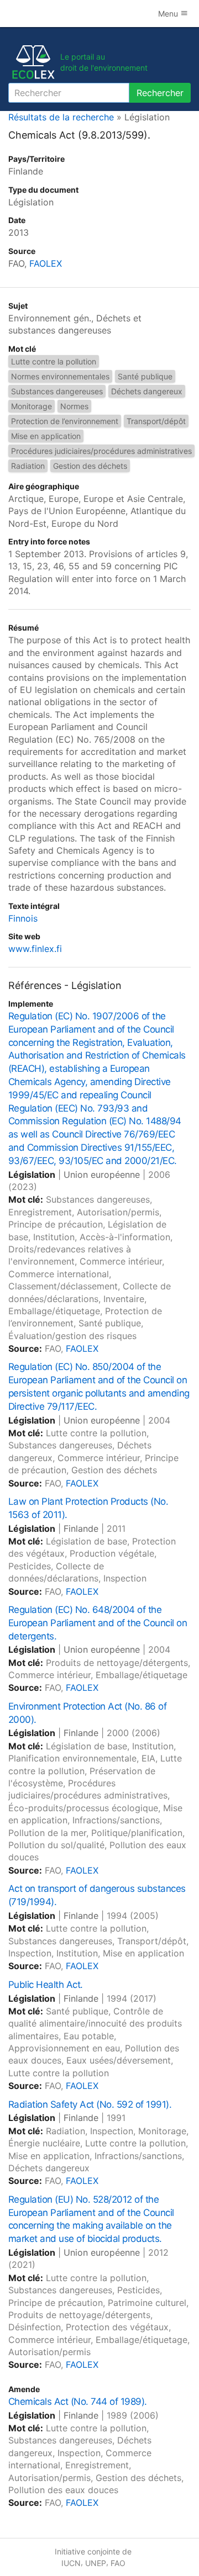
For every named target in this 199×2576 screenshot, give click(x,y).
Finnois (23, 918)
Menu (169, 14)
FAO (118, 2563)
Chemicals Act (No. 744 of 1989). (78, 2402)
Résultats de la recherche (61, 117)
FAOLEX (46, 263)
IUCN (71, 2563)
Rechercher (160, 93)
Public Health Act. (46, 1985)
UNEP (96, 2563)
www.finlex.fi (35, 949)
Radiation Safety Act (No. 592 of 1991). (90, 2104)
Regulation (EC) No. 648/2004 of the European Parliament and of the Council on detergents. (98, 1623)
